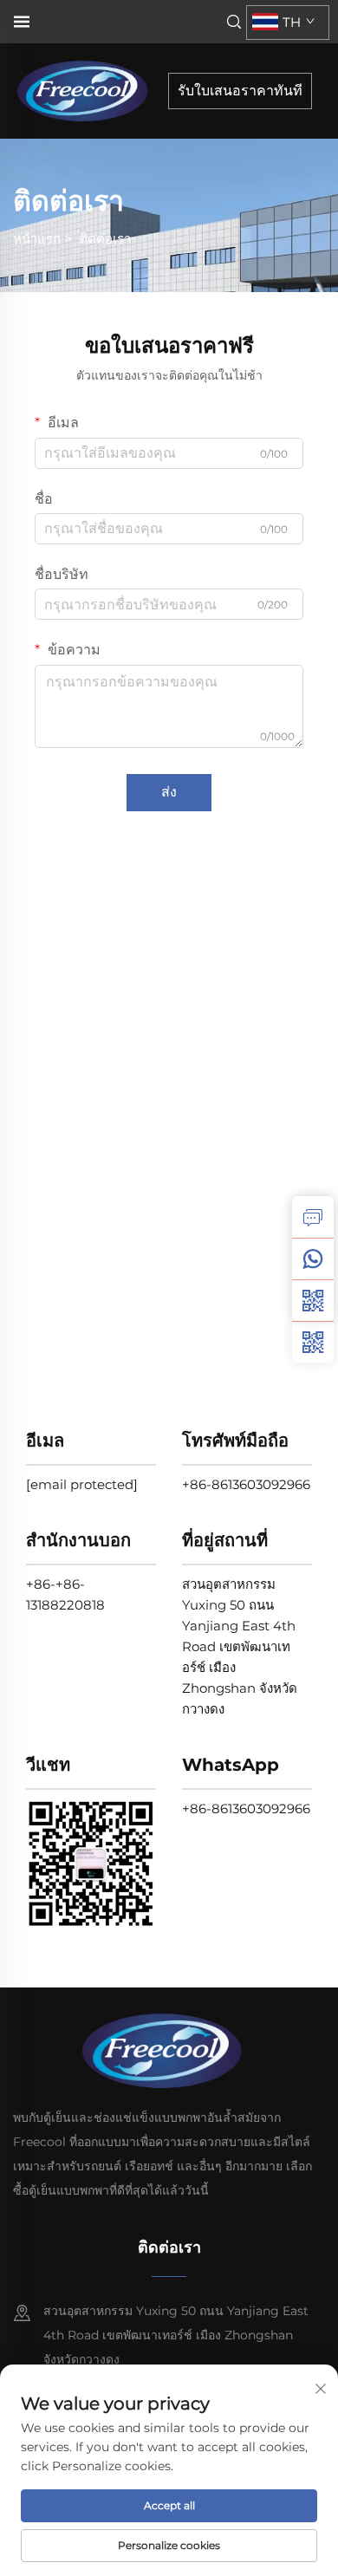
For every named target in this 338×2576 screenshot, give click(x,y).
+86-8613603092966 (246, 1484)
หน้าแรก (37, 239)
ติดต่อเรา (105, 239)
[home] (88, 90)
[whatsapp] (313, 1259)
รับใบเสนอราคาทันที (240, 91)
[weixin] (313, 1342)
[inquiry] (313, 1217)
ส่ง (169, 792)
